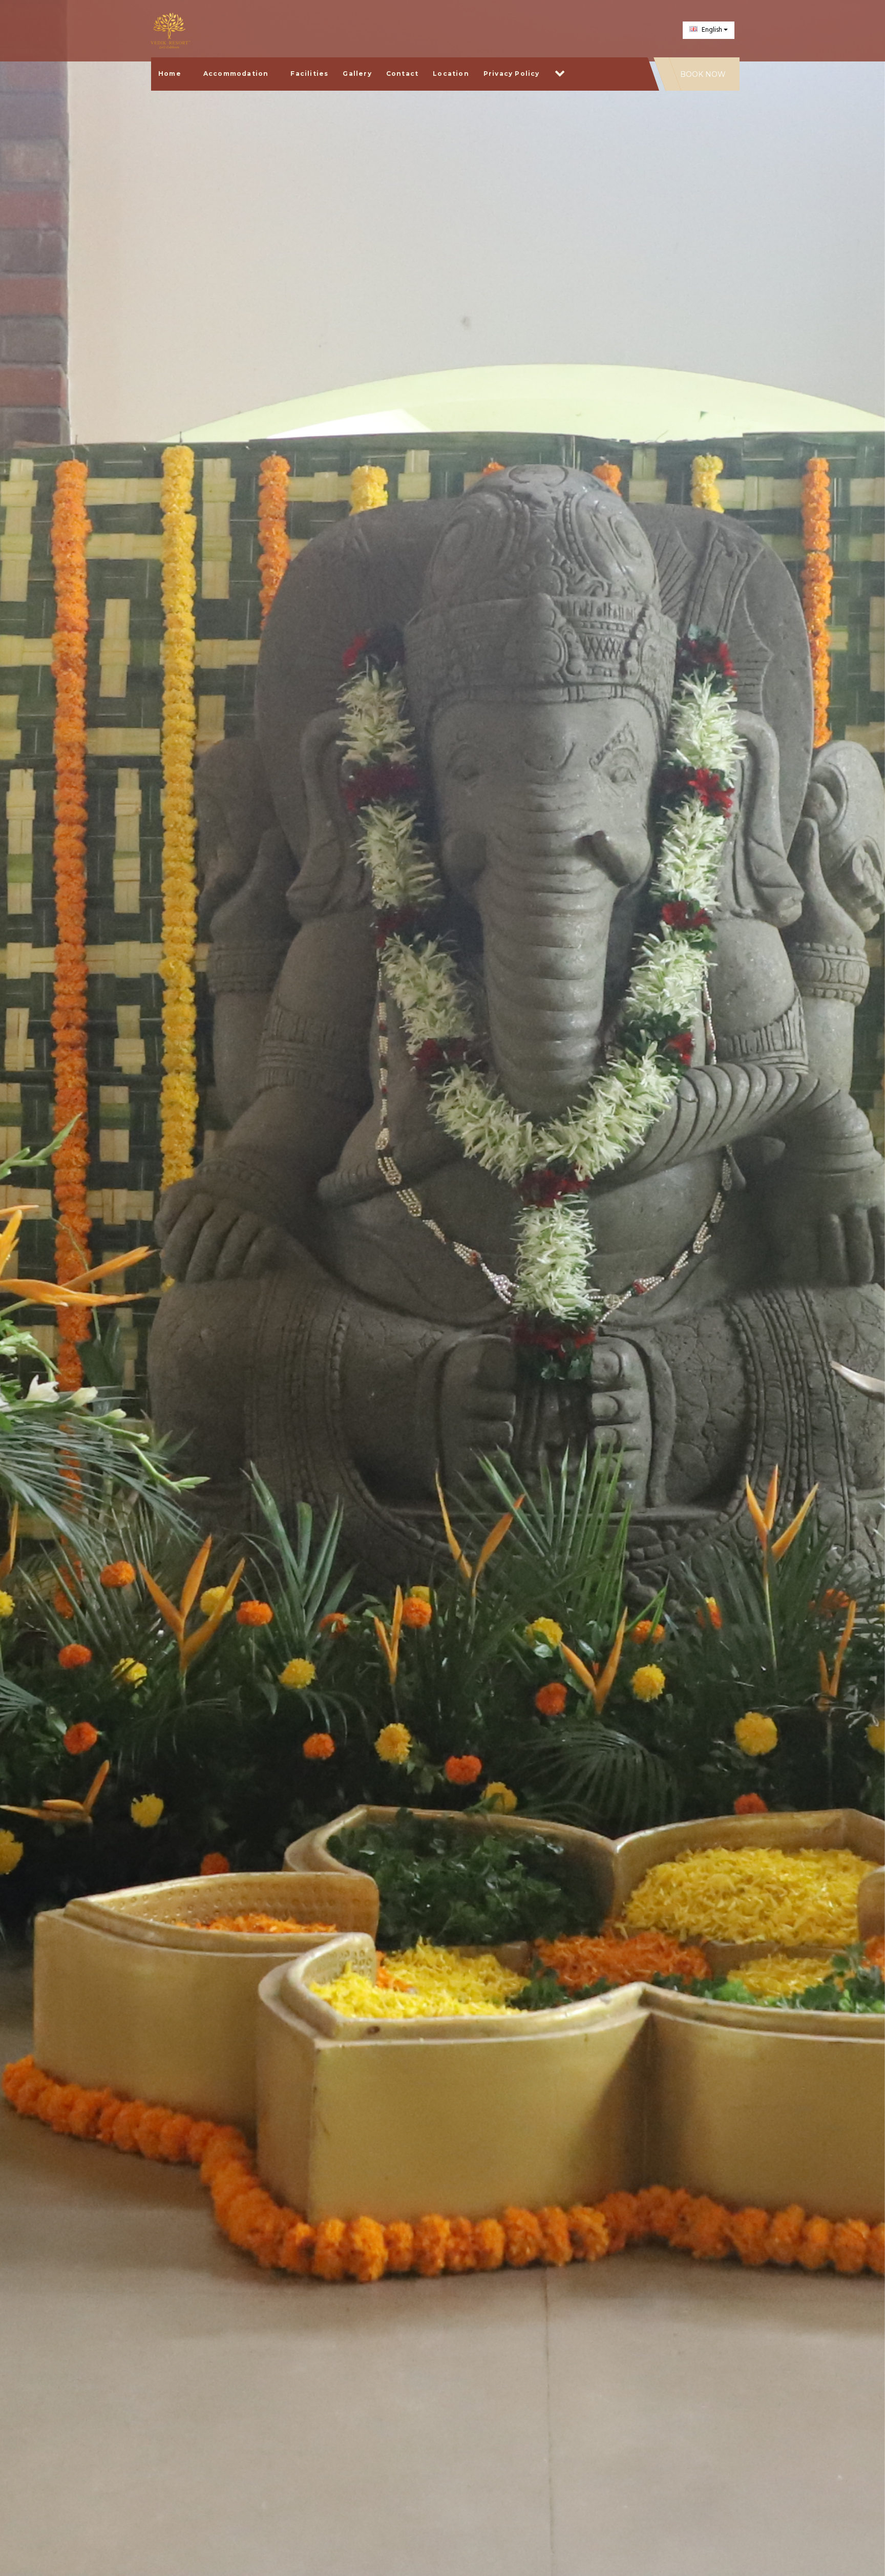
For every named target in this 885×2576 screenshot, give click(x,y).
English (712, 30)
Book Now (703, 74)
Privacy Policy (512, 74)
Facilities (309, 74)
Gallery (357, 74)
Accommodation (236, 74)
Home (170, 74)
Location (451, 74)
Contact (402, 74)
